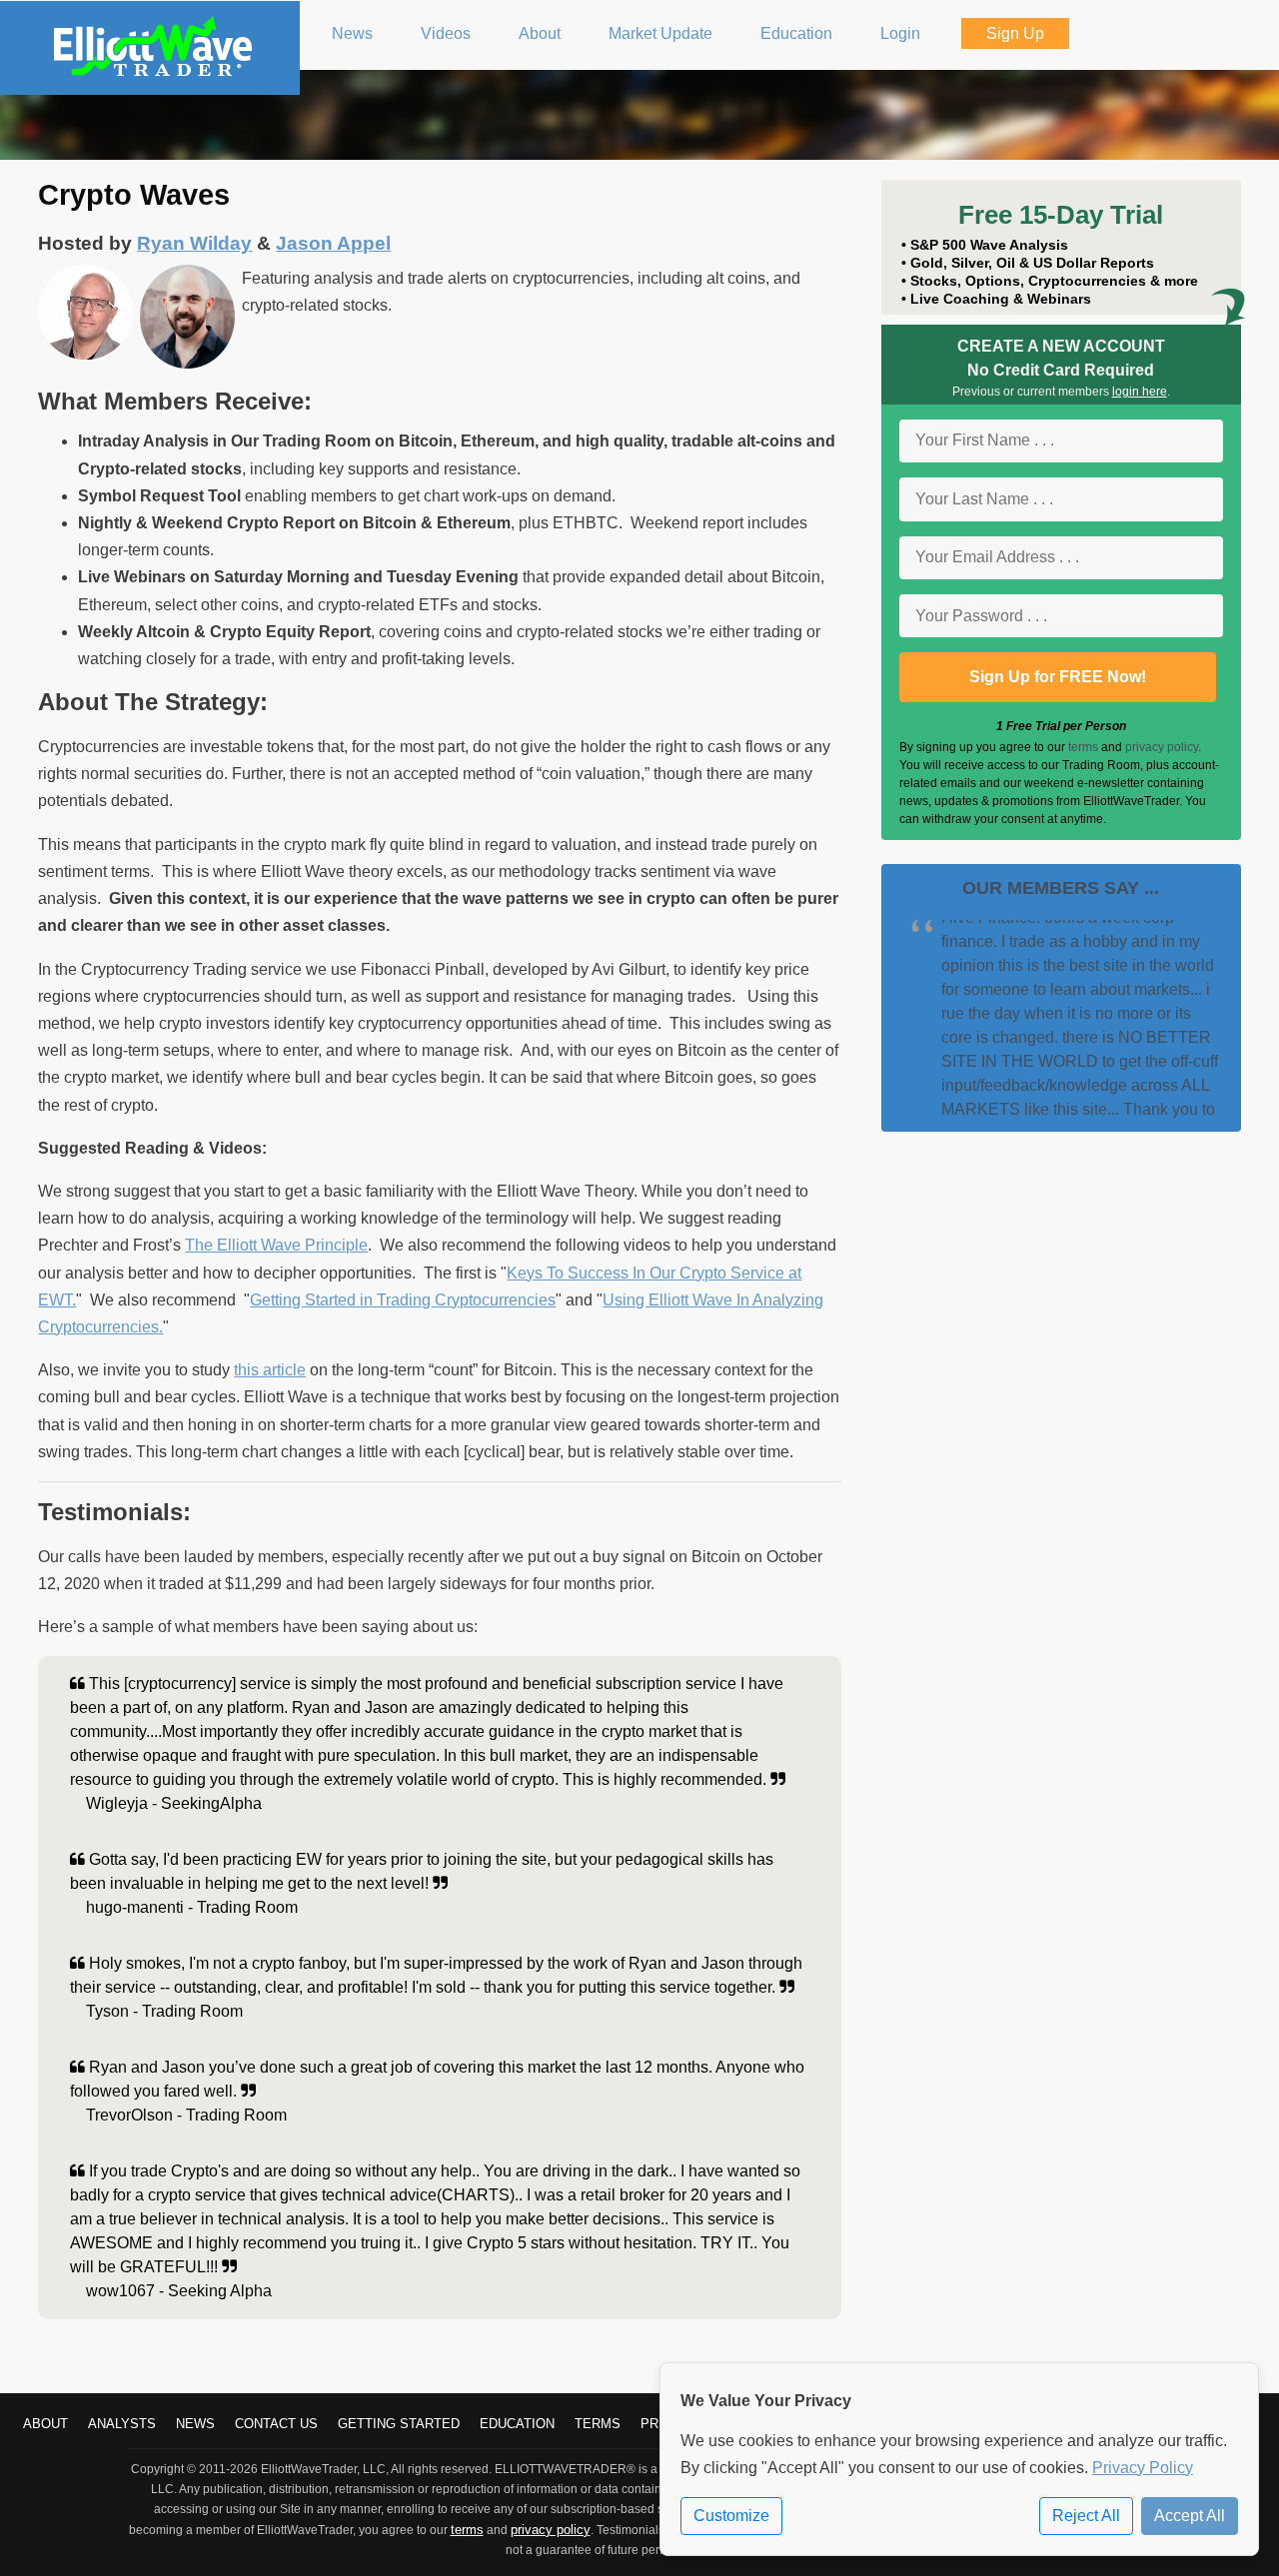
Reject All (1086, 2516)
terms (1083, 747)
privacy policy (1162, 747)
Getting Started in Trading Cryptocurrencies (403, 1300)
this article (270, 1370)
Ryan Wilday (194, 243)
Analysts (122, 2424)
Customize (731, 2516)
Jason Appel (333, 243)
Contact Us (276, 2424)
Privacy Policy (1143, 2468)
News (195, 2424)
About (45, 2424)
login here (1140, 392)
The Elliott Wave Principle (276, 1245)
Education (517, 2424)
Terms (598, 2424)
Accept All (1190, 2516)
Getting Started (399, 2424)
